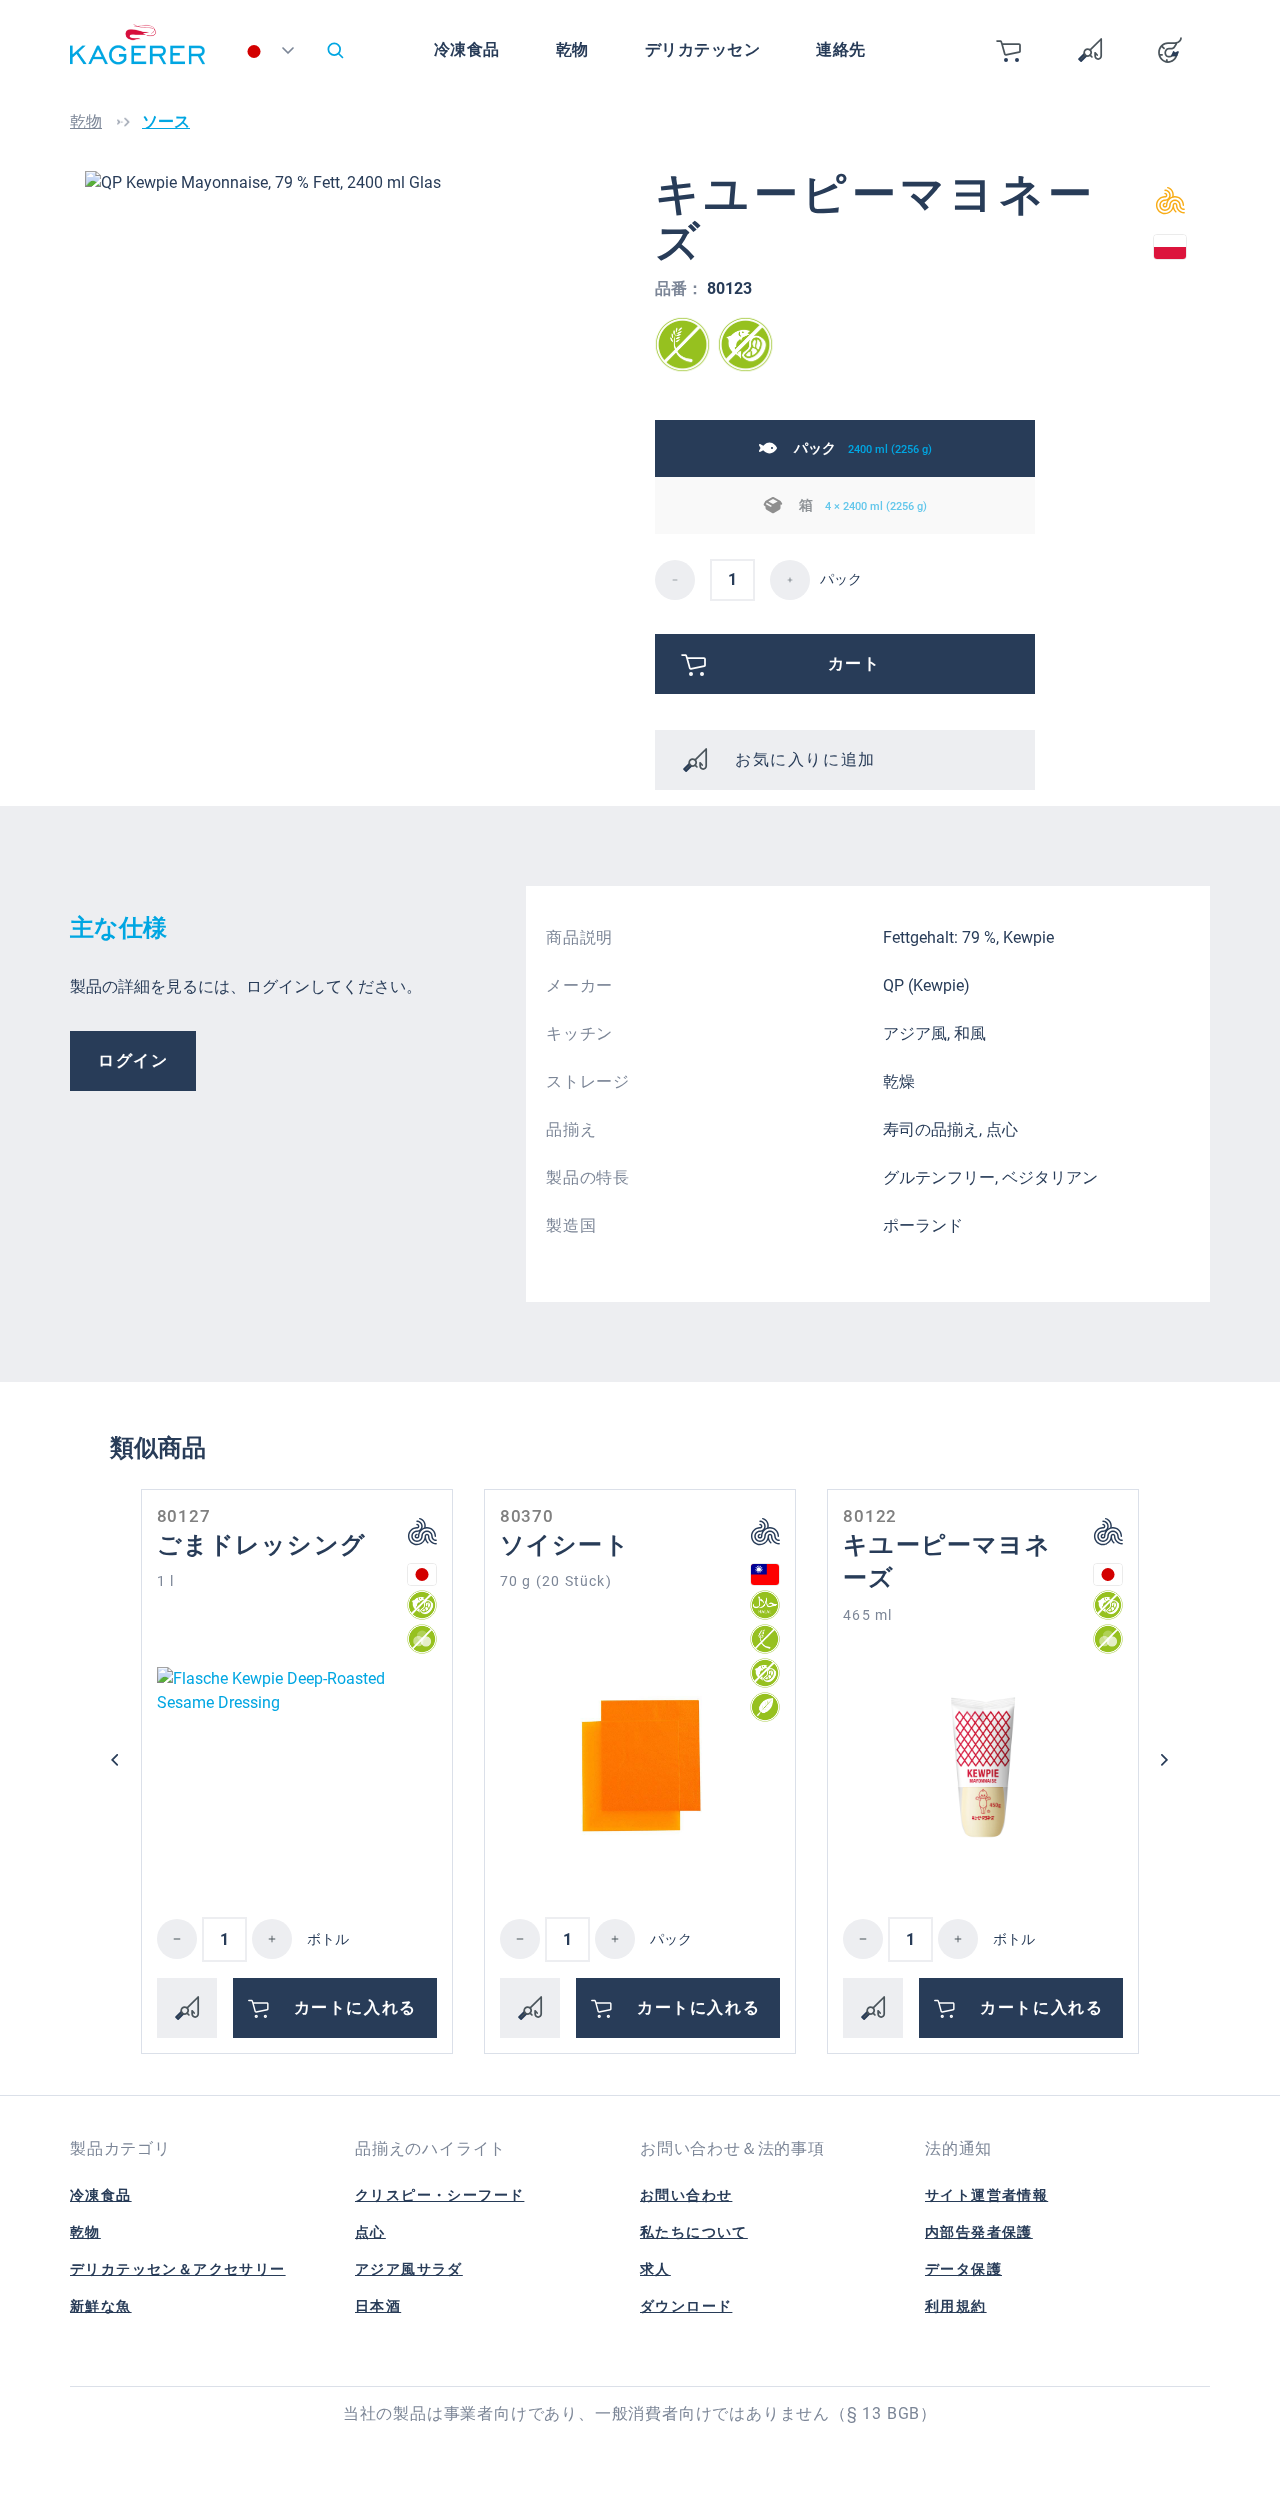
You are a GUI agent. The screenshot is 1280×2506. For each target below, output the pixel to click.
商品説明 (579, 937)
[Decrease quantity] (177, 1939)
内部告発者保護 (979, 2232)
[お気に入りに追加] (187, 2008)
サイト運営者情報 (986, 2195)
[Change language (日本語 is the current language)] (274, 55)
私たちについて (694, 2232)
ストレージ (588, 1081)
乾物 (85, 2232)
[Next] (1165, 1760)
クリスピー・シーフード (439, 2195)
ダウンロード (686, 2306)
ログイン (133, 1060)
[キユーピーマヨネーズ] (983, 1767)
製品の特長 (588, 1177)
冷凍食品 (101, 2195)
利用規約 (956, 2306)
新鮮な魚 (101, 2306)
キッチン (579, 1033)
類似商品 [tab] (158, 1448)
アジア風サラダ (409, 2269)
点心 (370, 2232)
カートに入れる (355, 2007)
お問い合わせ (686, 2195)
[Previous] (115, 1760)
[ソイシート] (640, 1767)
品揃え (571, 1129)
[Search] (335, 50)
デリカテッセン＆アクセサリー (178, 2269)
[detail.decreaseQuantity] (675, 580)
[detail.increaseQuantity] (790, 580)
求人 (655, 2269)
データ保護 (963, 2269)
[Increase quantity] (272, 1939)
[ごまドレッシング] (297, 1767)
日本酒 (378, 2306)
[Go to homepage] (137, 55)
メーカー (579, 985)
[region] (355, 385)
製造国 (571, 1225)
